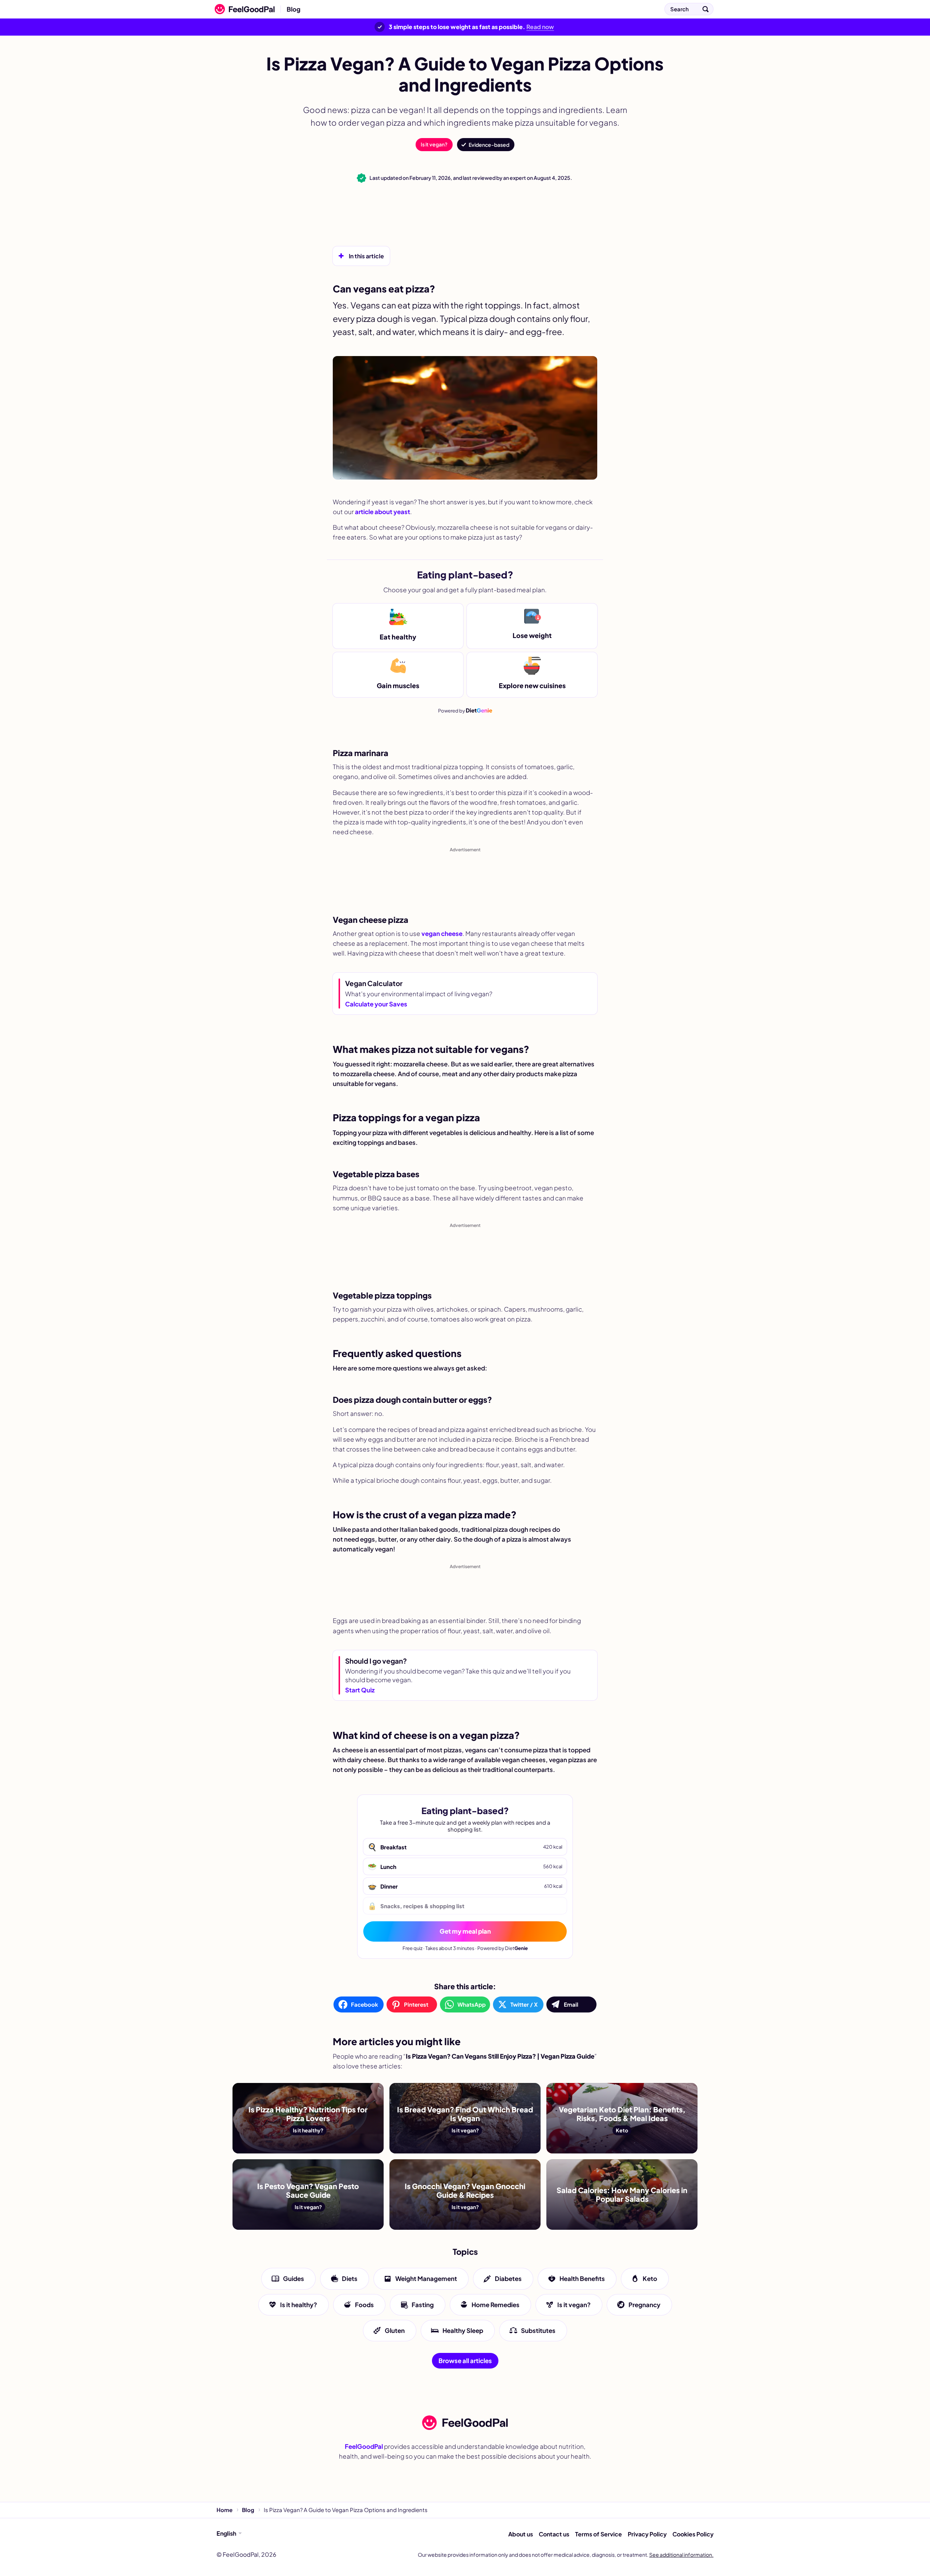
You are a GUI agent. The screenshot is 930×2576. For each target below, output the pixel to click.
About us (521, 2534)
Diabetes (508, 2279)
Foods (364, 2305)
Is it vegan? (434, 144)
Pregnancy (644, 2305)
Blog (294, 9)
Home (225, 2510)
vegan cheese (442, 933)
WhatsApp (472, 2004)
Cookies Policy (693, 2534)
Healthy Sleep (463, 2330)
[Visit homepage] (465, 2423)
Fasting (423, 2305)
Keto (650, 2279)
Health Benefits (582, 2279)
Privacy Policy (647, 2534)
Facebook (365, 2004)
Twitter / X (524, 2004)
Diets (350, 2279)
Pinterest (416, 2004)
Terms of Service (599, 2534)
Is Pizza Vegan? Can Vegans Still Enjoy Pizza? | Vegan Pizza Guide (405, 9)
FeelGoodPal (364, 2446)
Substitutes (538, 2330)
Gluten (395, 2330)
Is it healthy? (299, 2305)
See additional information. (681, 2555)
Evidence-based (489, 145)
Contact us (554, 2534)
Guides (294, 2279)
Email (571, 2004)
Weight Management (426, 2279)
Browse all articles (465, 2361)
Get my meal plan (465, 1931)
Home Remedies (496, 2305)
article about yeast (383, 512)
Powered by (465, 710)
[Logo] (243, 9)
